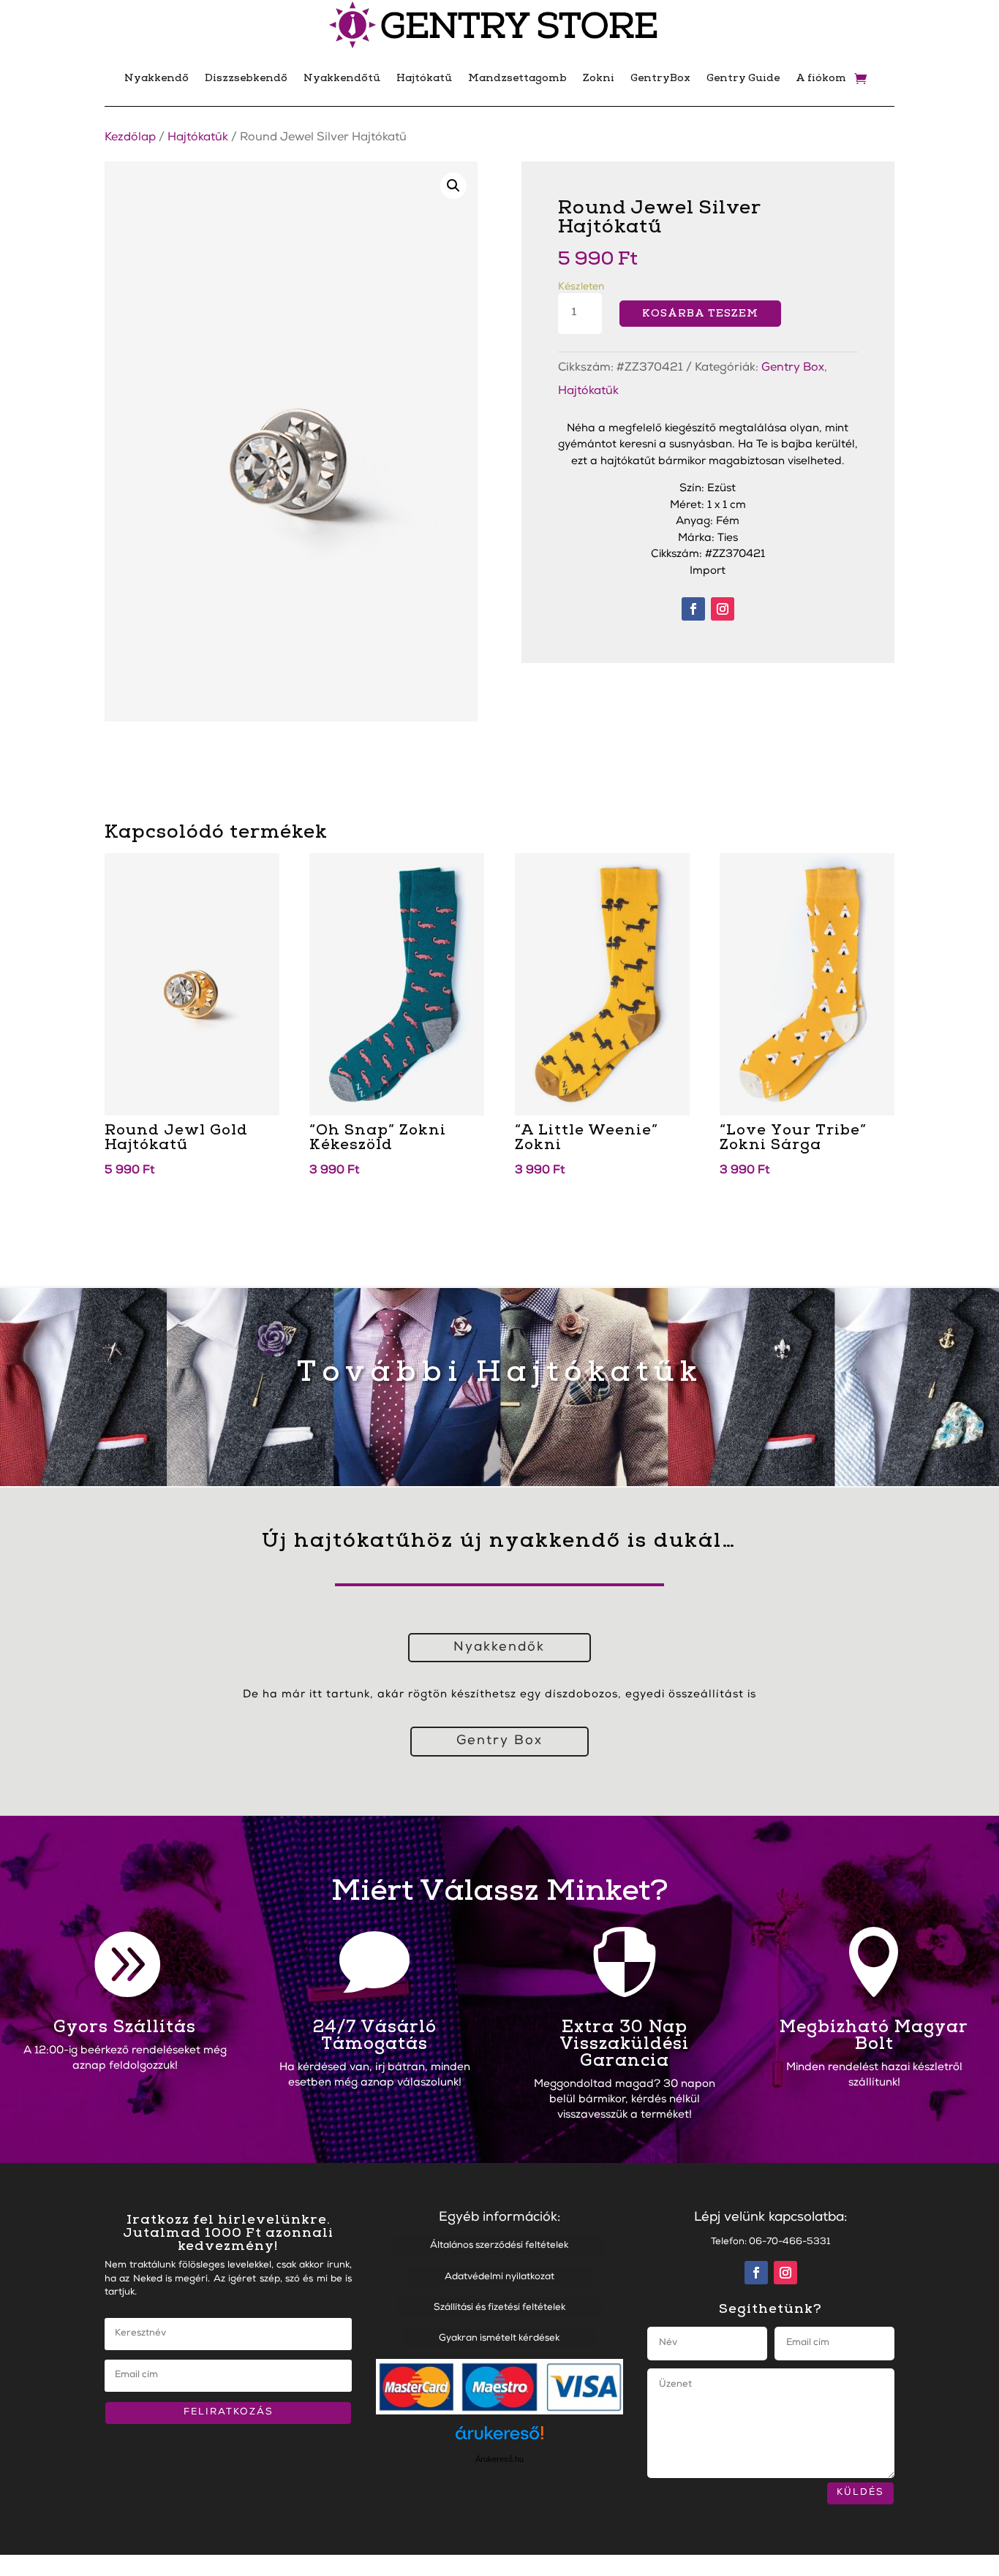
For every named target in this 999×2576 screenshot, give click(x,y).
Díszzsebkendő (246, 78)
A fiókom (821, 78)
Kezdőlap (130, 138)
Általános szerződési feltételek (499, 2246)
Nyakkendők (499, 1648)
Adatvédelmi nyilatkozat (499, 2277)
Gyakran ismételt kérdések (499, 2339)
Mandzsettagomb (517, 78)
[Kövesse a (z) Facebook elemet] (693, 609)
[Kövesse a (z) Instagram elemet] (723, 609)
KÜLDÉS (860, 2493)
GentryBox (660, 78)
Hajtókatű (424, 78)
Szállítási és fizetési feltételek (499, 2308)
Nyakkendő (157, 78)
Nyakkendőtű (342, 78)
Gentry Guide (743, 78)
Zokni (599, 78)
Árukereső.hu (499, 2459)
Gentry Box (793, 368)
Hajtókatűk (198, 138)
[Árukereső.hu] (499, 2440)
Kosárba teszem (700, 313)
